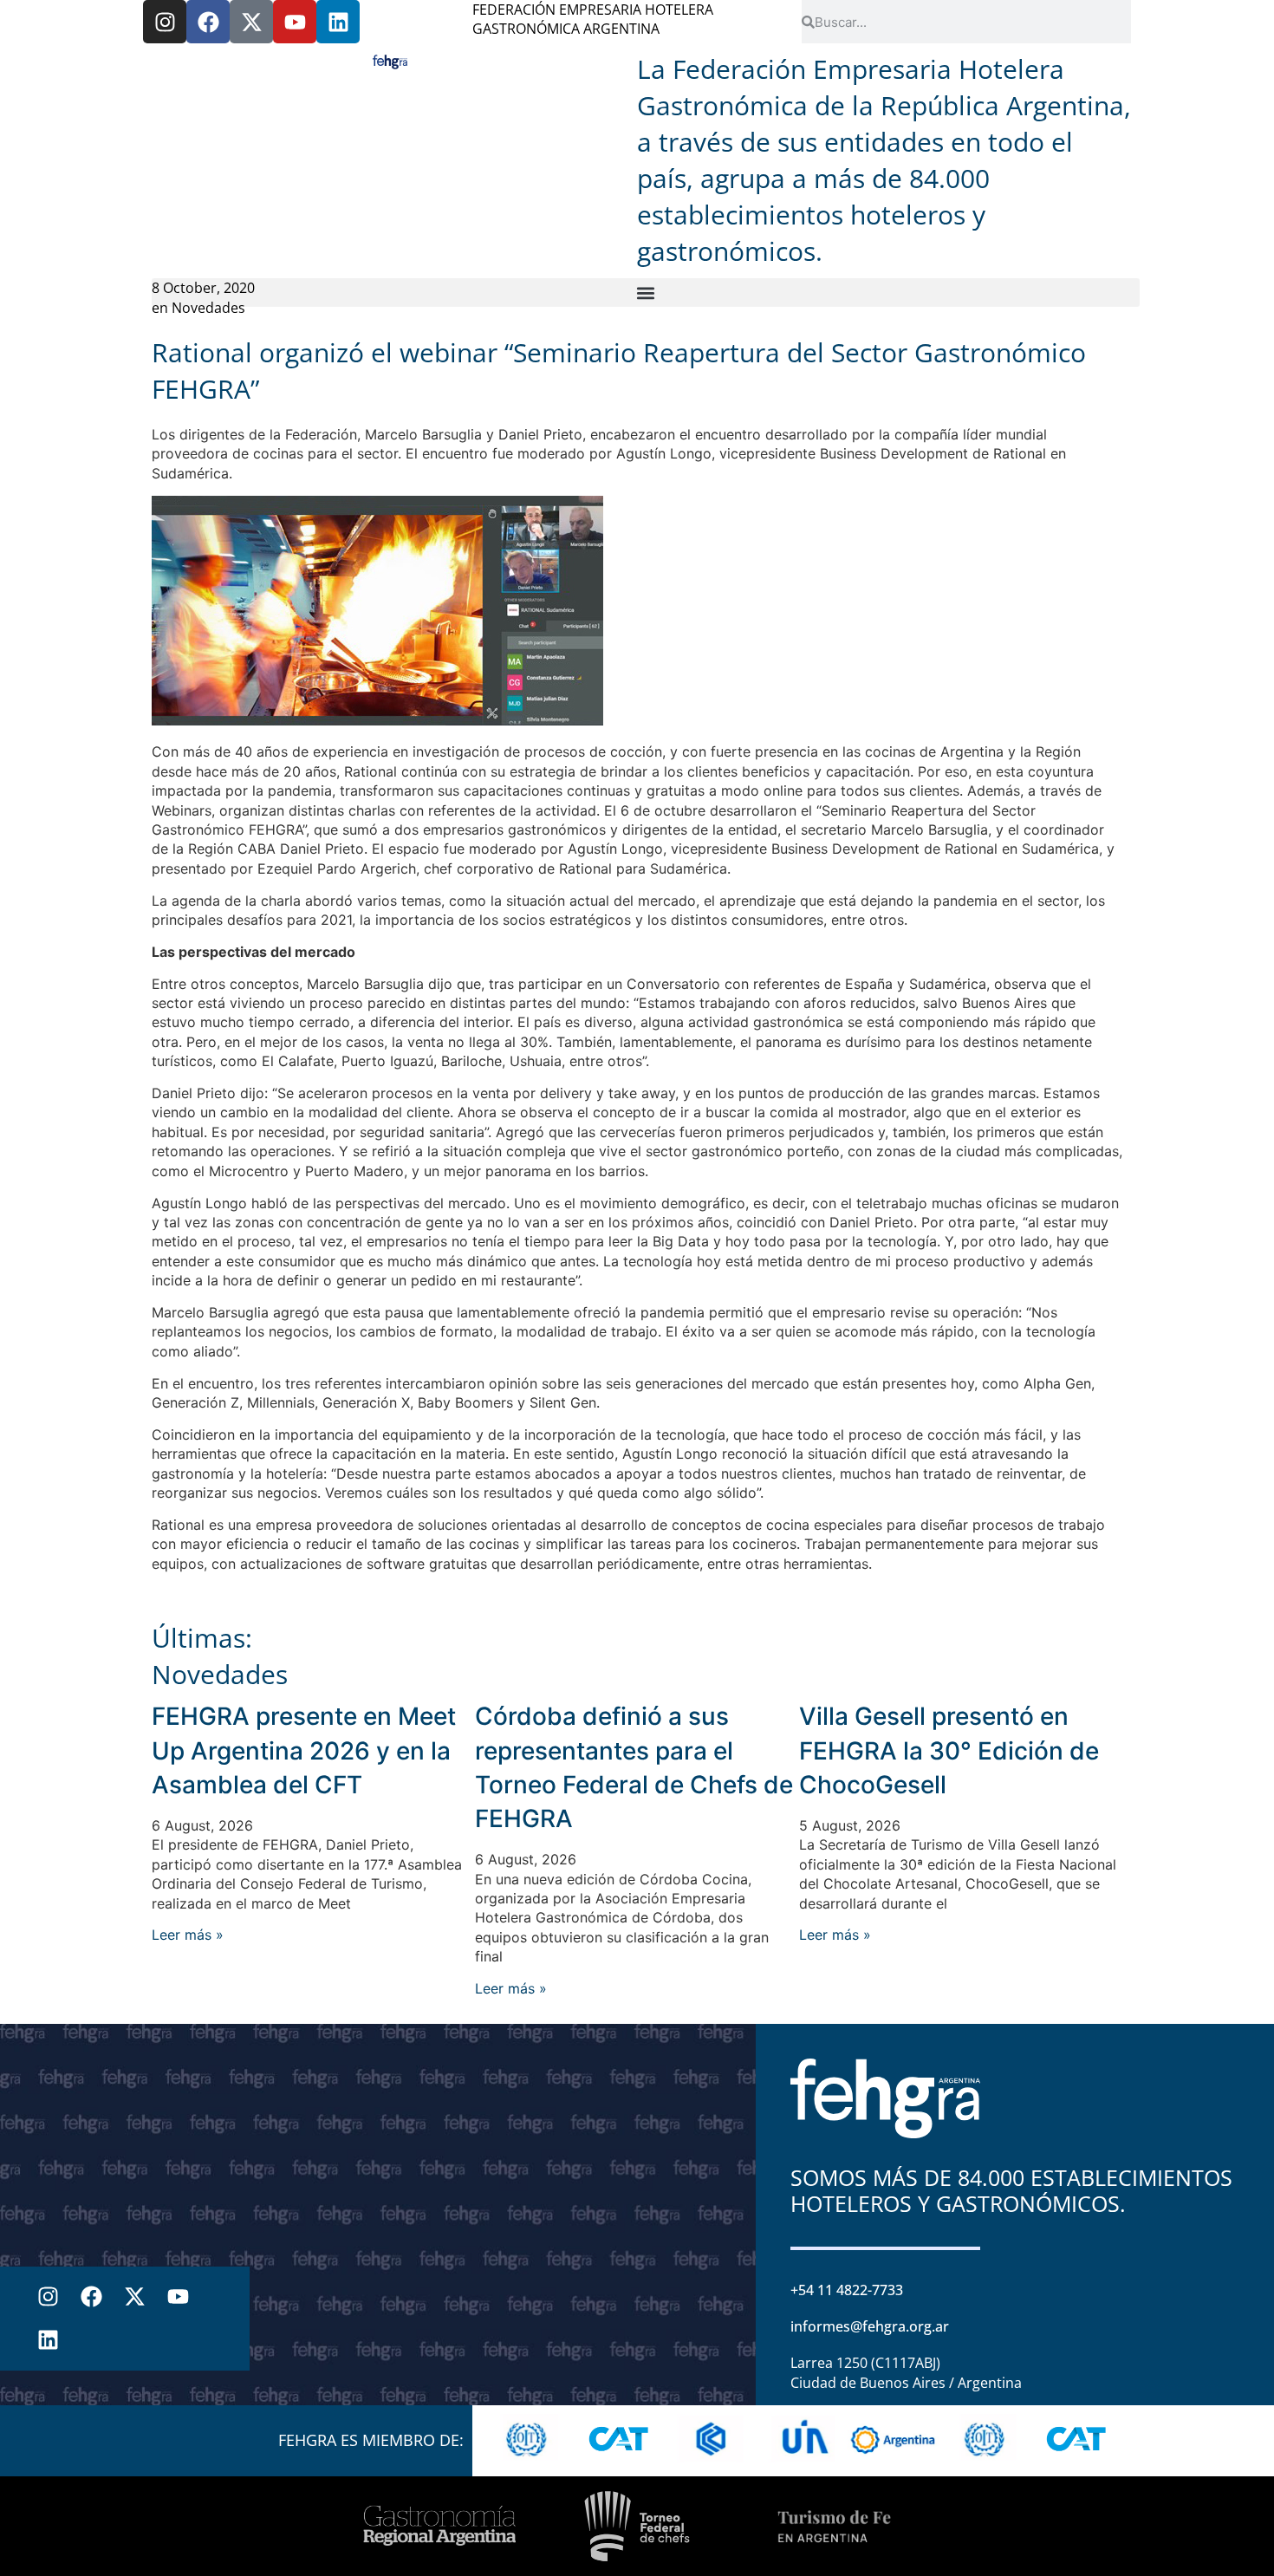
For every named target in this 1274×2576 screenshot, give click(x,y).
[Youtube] (295, 22)
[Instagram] (165, 22)
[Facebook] (208, 22)
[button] (646, 293)
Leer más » (188, 1935)
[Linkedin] (338, 22)
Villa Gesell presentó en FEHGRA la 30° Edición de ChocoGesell (949, 1750)
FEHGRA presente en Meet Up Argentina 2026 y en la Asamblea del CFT (304, 1750)
